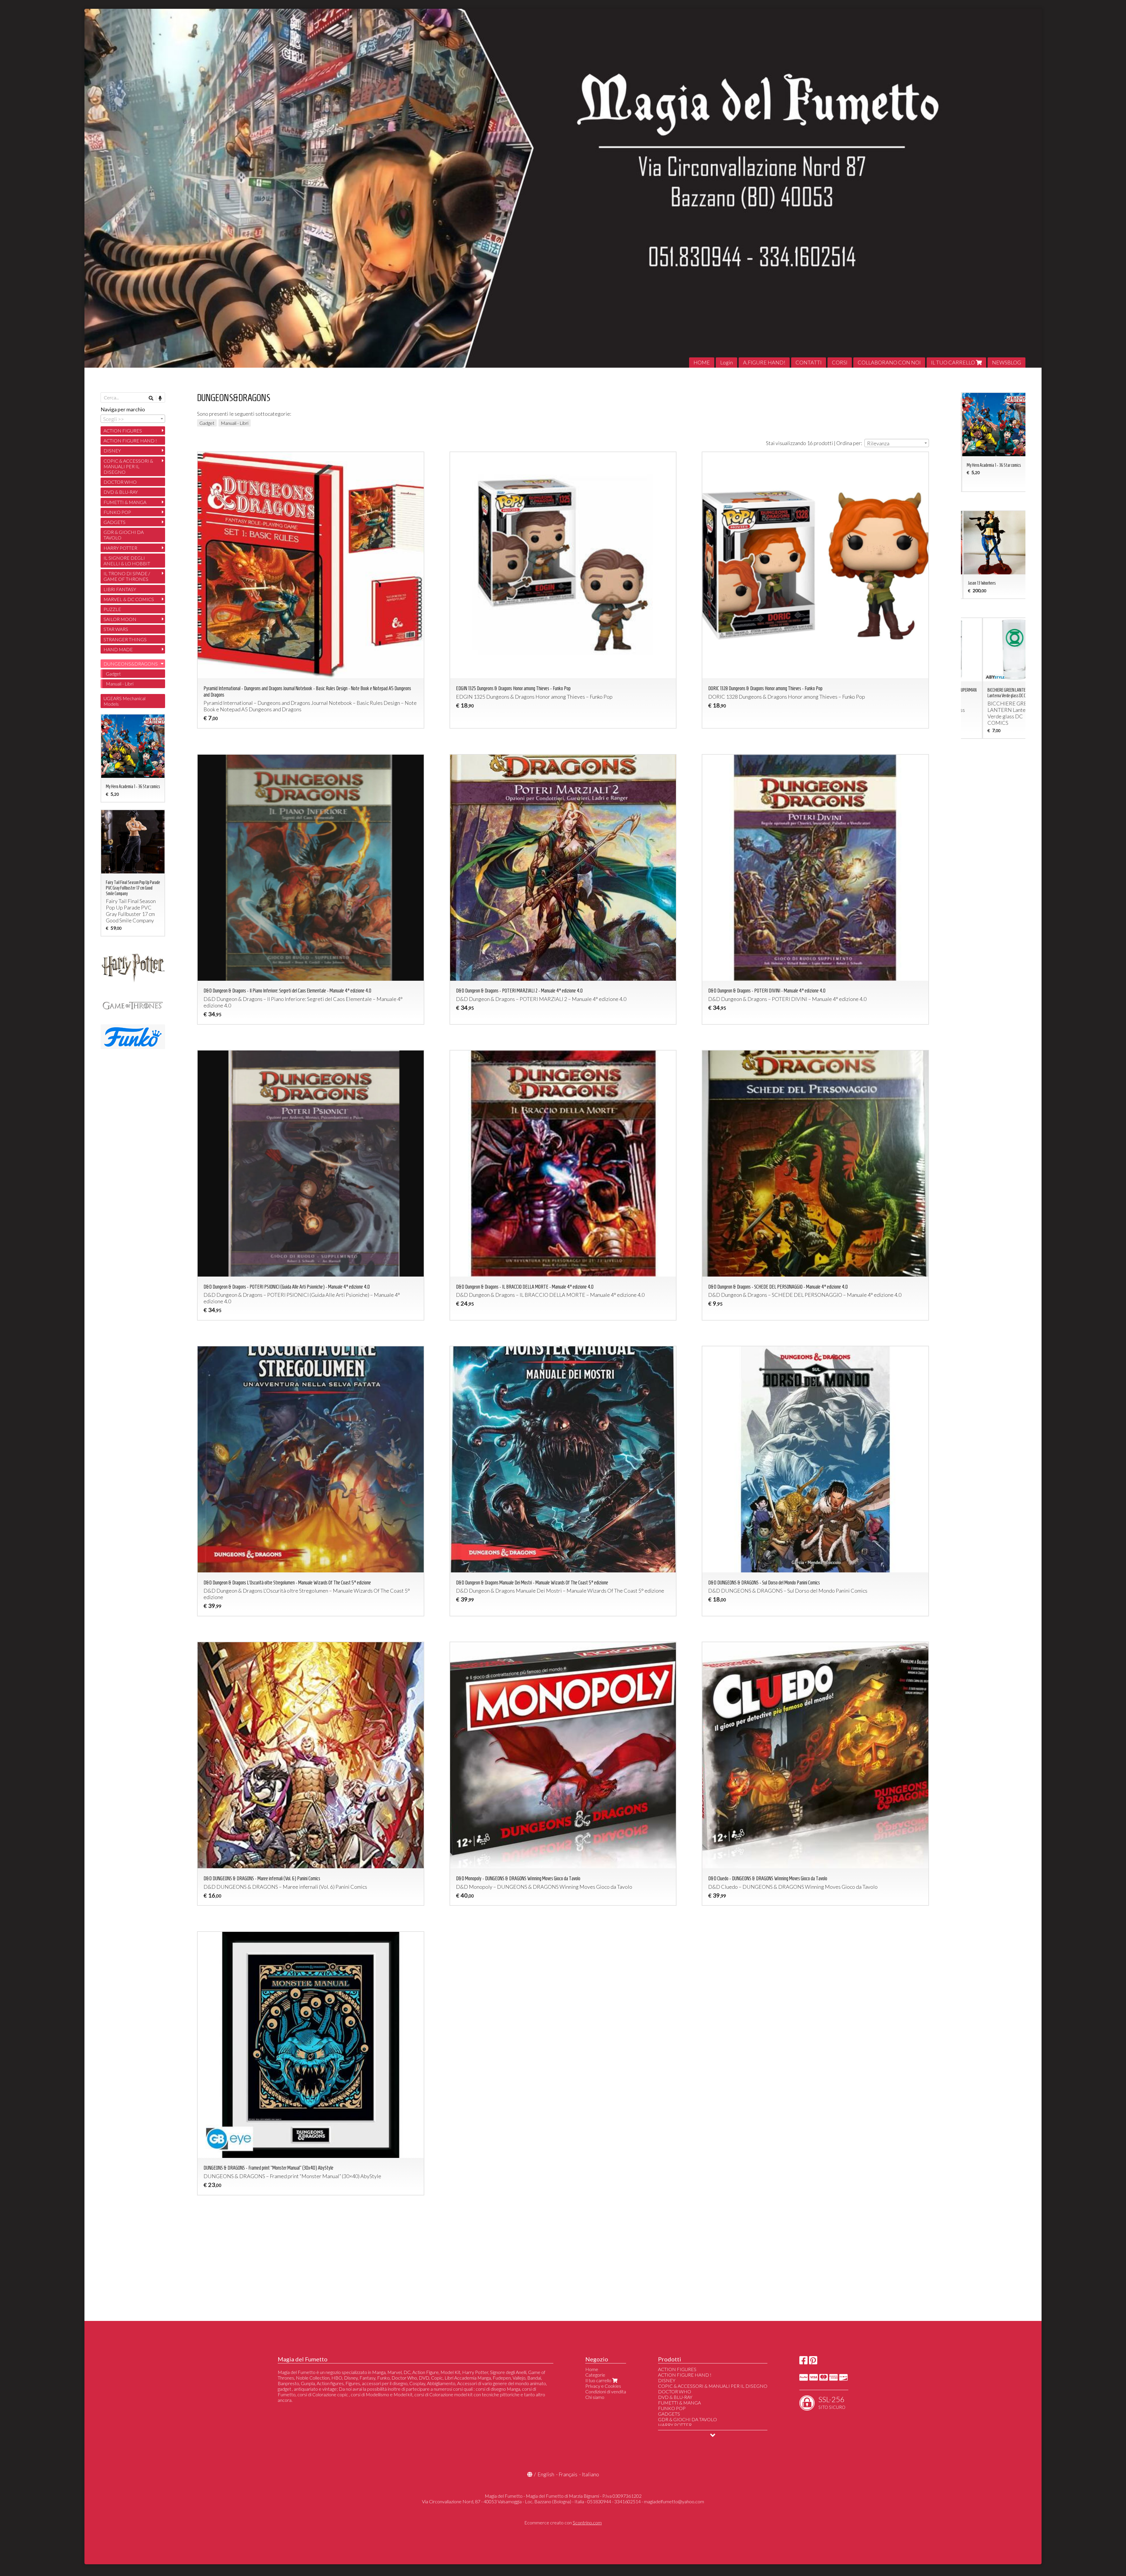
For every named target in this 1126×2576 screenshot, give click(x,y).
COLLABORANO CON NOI (889, 362)
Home (592, 2369)
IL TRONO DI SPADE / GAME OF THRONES (127, 576)
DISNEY (112, 450)
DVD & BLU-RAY (121, 492)
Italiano (590, 2474)
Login (726, 362)
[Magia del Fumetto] (563, 188)
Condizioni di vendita (606, 2391)
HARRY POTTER (120, 548)
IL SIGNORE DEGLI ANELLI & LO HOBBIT (127, 561)
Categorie (595, 2375)
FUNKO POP (117, 512)
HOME (702, 362)
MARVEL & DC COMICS (129, 599)
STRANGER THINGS (125, 639)
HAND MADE (118, 649)
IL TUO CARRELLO (953, 362)
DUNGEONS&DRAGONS (131, 664)
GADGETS (115, 522)
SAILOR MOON (120, 619)
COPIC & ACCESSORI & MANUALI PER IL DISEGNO (128, 466)
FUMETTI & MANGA (125, 502)
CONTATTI (809, 362)
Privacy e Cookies (603, 2386)
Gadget (207, 423)
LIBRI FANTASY (120, 589)
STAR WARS (116, 629)
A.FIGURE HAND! (764, 362)
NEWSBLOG (1007, 362)
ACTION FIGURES (123, 431)
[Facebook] (803, 2362)
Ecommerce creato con (563, 2522)
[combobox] (897, 443)
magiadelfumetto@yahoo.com (674, 2501)
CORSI (840, 362)
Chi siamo (595, 2397)
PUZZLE (112, 609)
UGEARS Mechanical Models (124, 701)
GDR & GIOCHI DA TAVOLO (124, 535)
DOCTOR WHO (120, 482)
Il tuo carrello (599, 2380)
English (546, 2474)
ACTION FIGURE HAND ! (130, 441)
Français (568, 2474)
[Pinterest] (813, 2362)
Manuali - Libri (235, 423)
